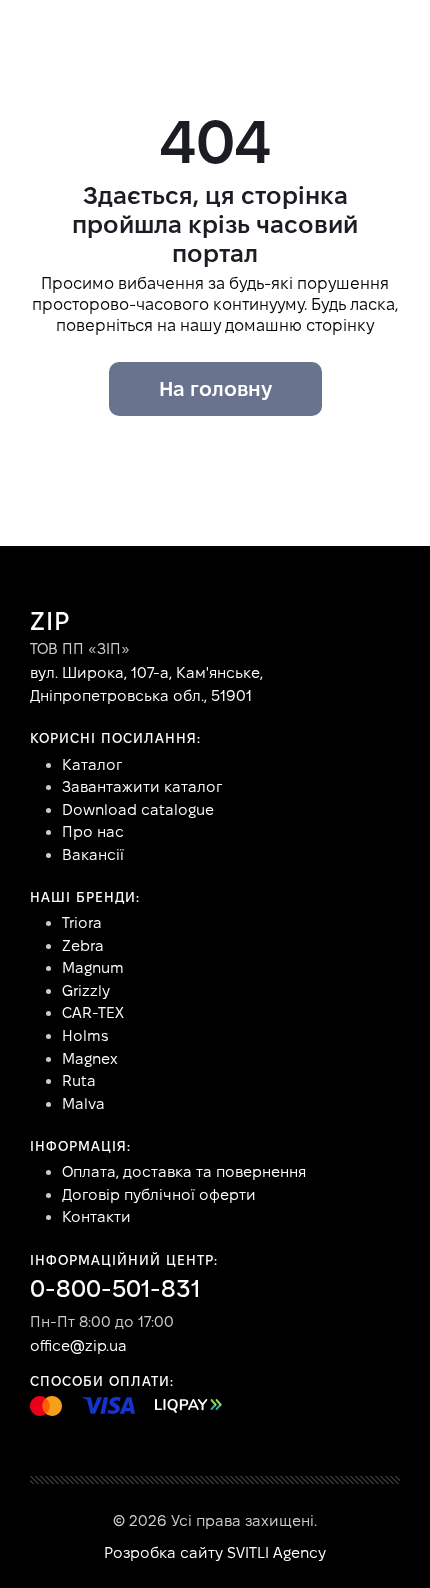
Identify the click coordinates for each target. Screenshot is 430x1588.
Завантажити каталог (142, 786)
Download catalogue (138, 809)
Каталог (92, 764)
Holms (85, 1035)
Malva (83, 1103)
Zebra (83, 945)
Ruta (79, 1080)
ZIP (50, 621)
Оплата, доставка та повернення (184, 1171)
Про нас (93, 831)
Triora (82, 922)
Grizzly (86, 990)
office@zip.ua (78, 1345)
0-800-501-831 (115, 1288)
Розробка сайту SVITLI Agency (215, 1552)
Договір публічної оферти (159, 1194)
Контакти (96, 1216)
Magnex (90, 1058)
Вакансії (93, 854)
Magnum (93, 967)
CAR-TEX (93, 1012)
